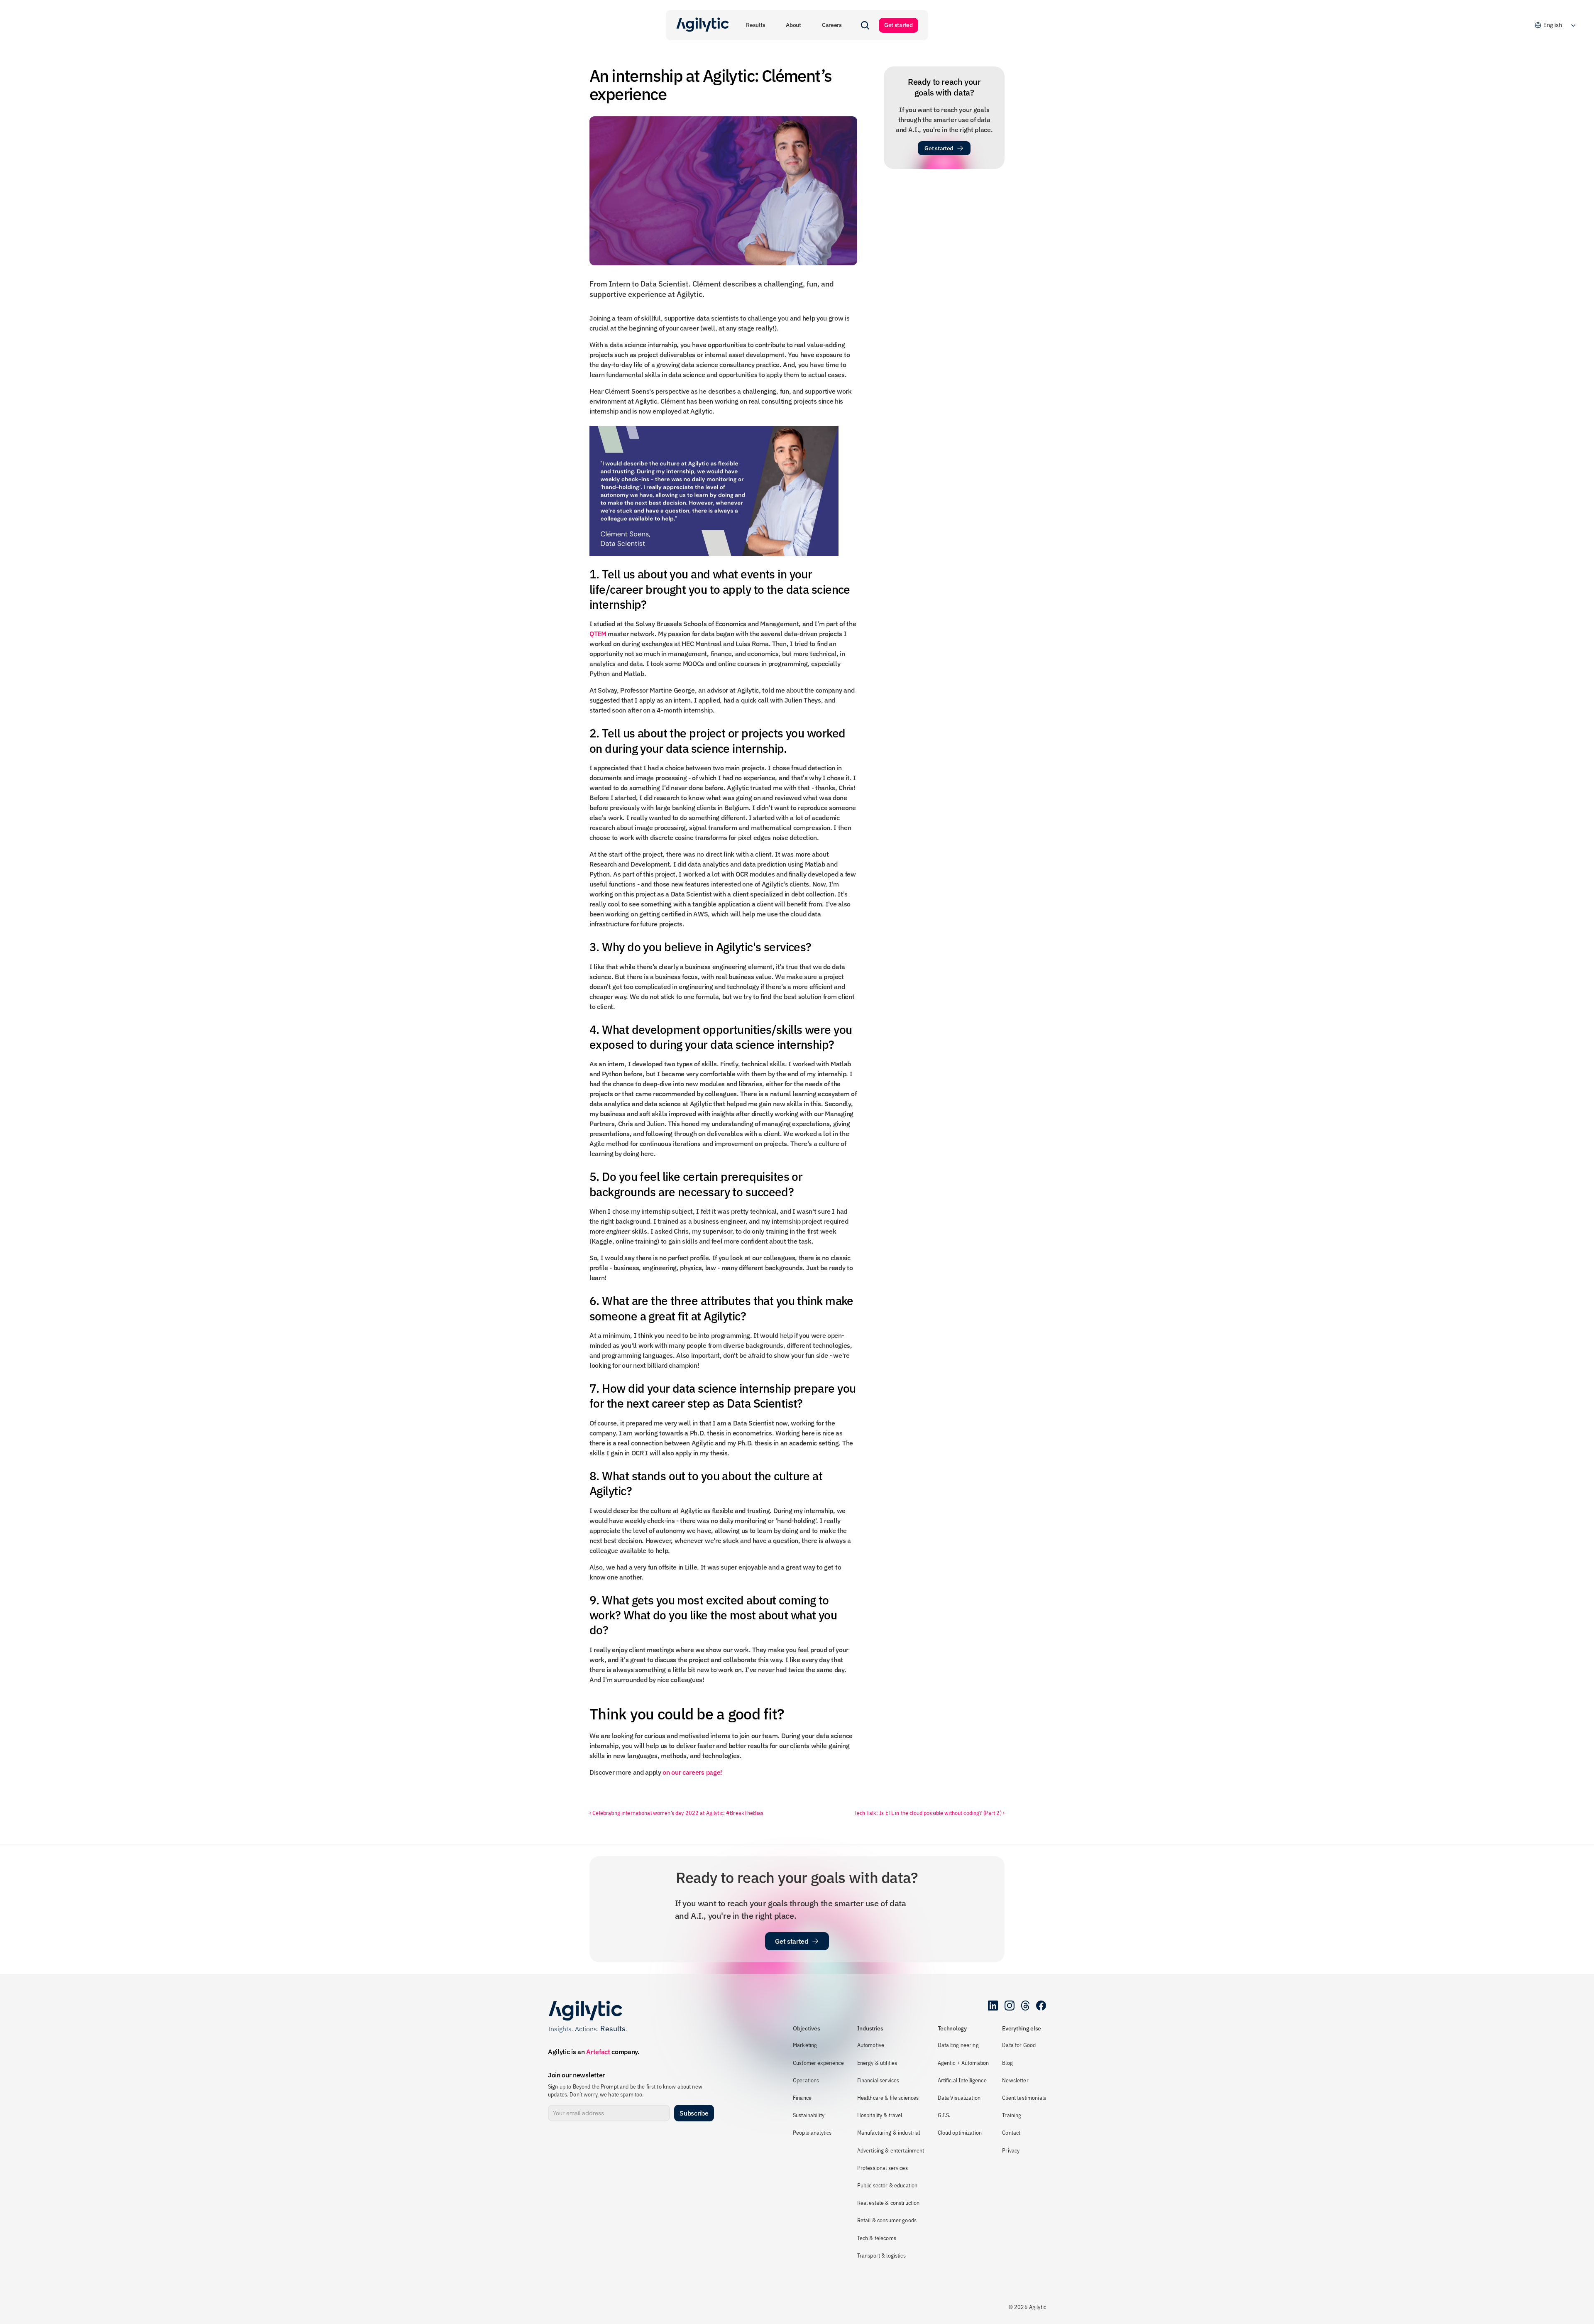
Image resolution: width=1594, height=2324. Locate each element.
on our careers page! (692, 1772)
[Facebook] (1041, 2006)
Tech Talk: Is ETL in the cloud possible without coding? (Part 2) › (929, 1813)
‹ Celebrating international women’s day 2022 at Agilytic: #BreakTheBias (676, 1813)
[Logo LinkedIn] (993, 2006)
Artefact (598, 2052)
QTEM (598, 634)
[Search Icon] (865, 25)
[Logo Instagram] (1010, 2006)
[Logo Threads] (1025, 2006)
